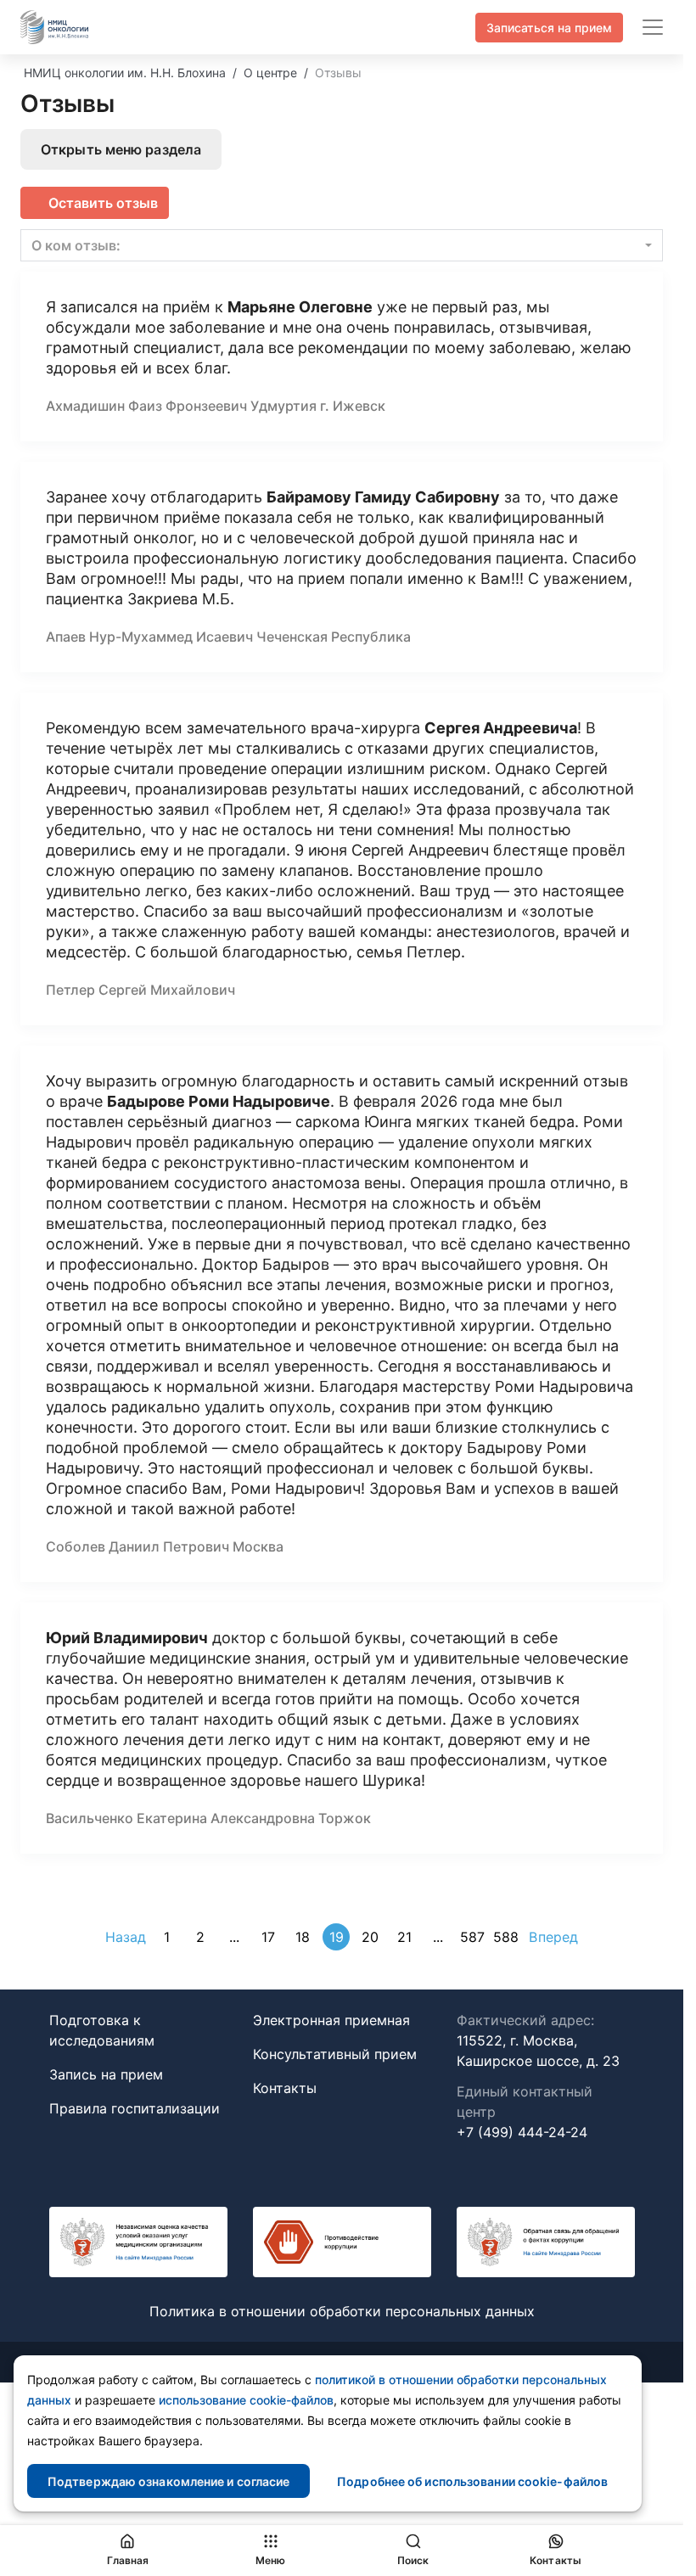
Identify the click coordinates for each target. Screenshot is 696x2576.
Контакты (285, 2088)
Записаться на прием (549, 28)
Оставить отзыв (103, 203)
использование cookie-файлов (246, 2400)
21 (404, 1937)
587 (472, 1937)
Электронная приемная (331, 2020)
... (234, 1937)
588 (506, 1937)
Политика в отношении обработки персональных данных (342, 2311)
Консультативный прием (335, 2054)
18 (303, 1937)
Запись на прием (106, 2074)
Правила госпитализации (135, 2108)
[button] (342, 245)
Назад (126, 1937)
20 (370, 1937)
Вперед (553, 1937)
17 (268, 1937)
